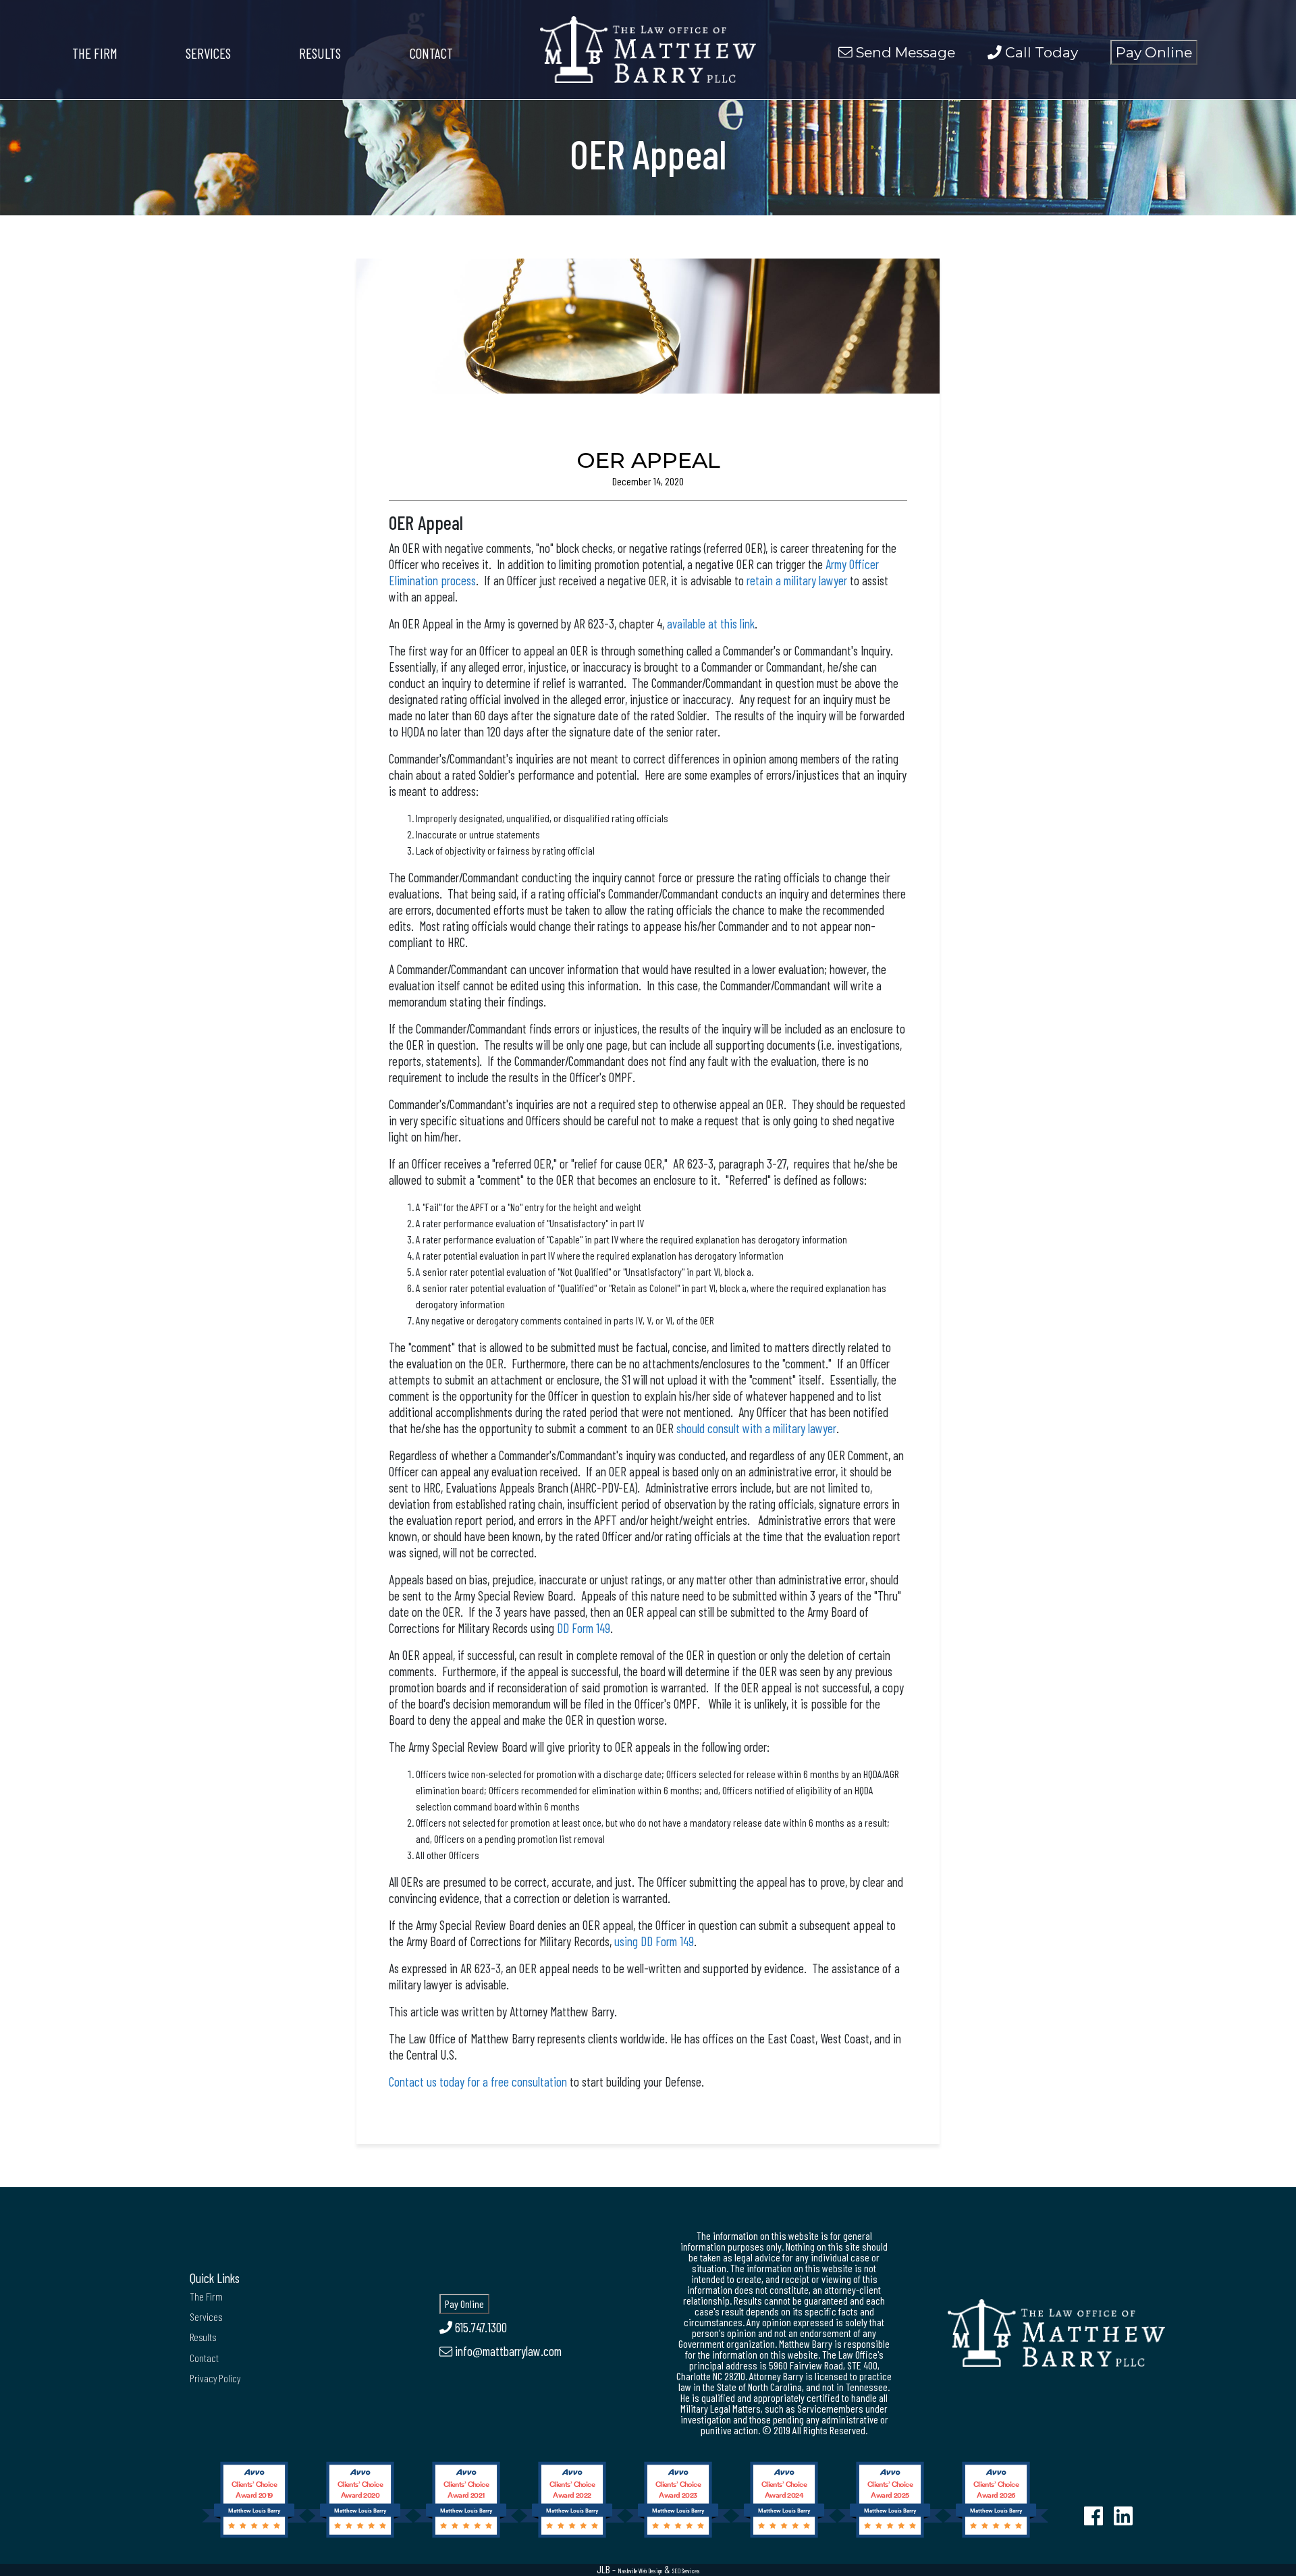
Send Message (904, 52)
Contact (431, 53)
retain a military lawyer (797, 580)
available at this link (711, 623)
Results (320, 53)
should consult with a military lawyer (756, 1428)
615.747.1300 (480, 2327)
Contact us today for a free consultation (478, 2082)
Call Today (1040, 52)
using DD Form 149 (654, 1941)
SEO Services (686, 2571)
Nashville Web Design (640, 2571)
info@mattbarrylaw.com (507, 2351)
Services (208, 53)
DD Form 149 (584, 1628)
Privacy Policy (215, 2378)
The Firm (95, 53)
